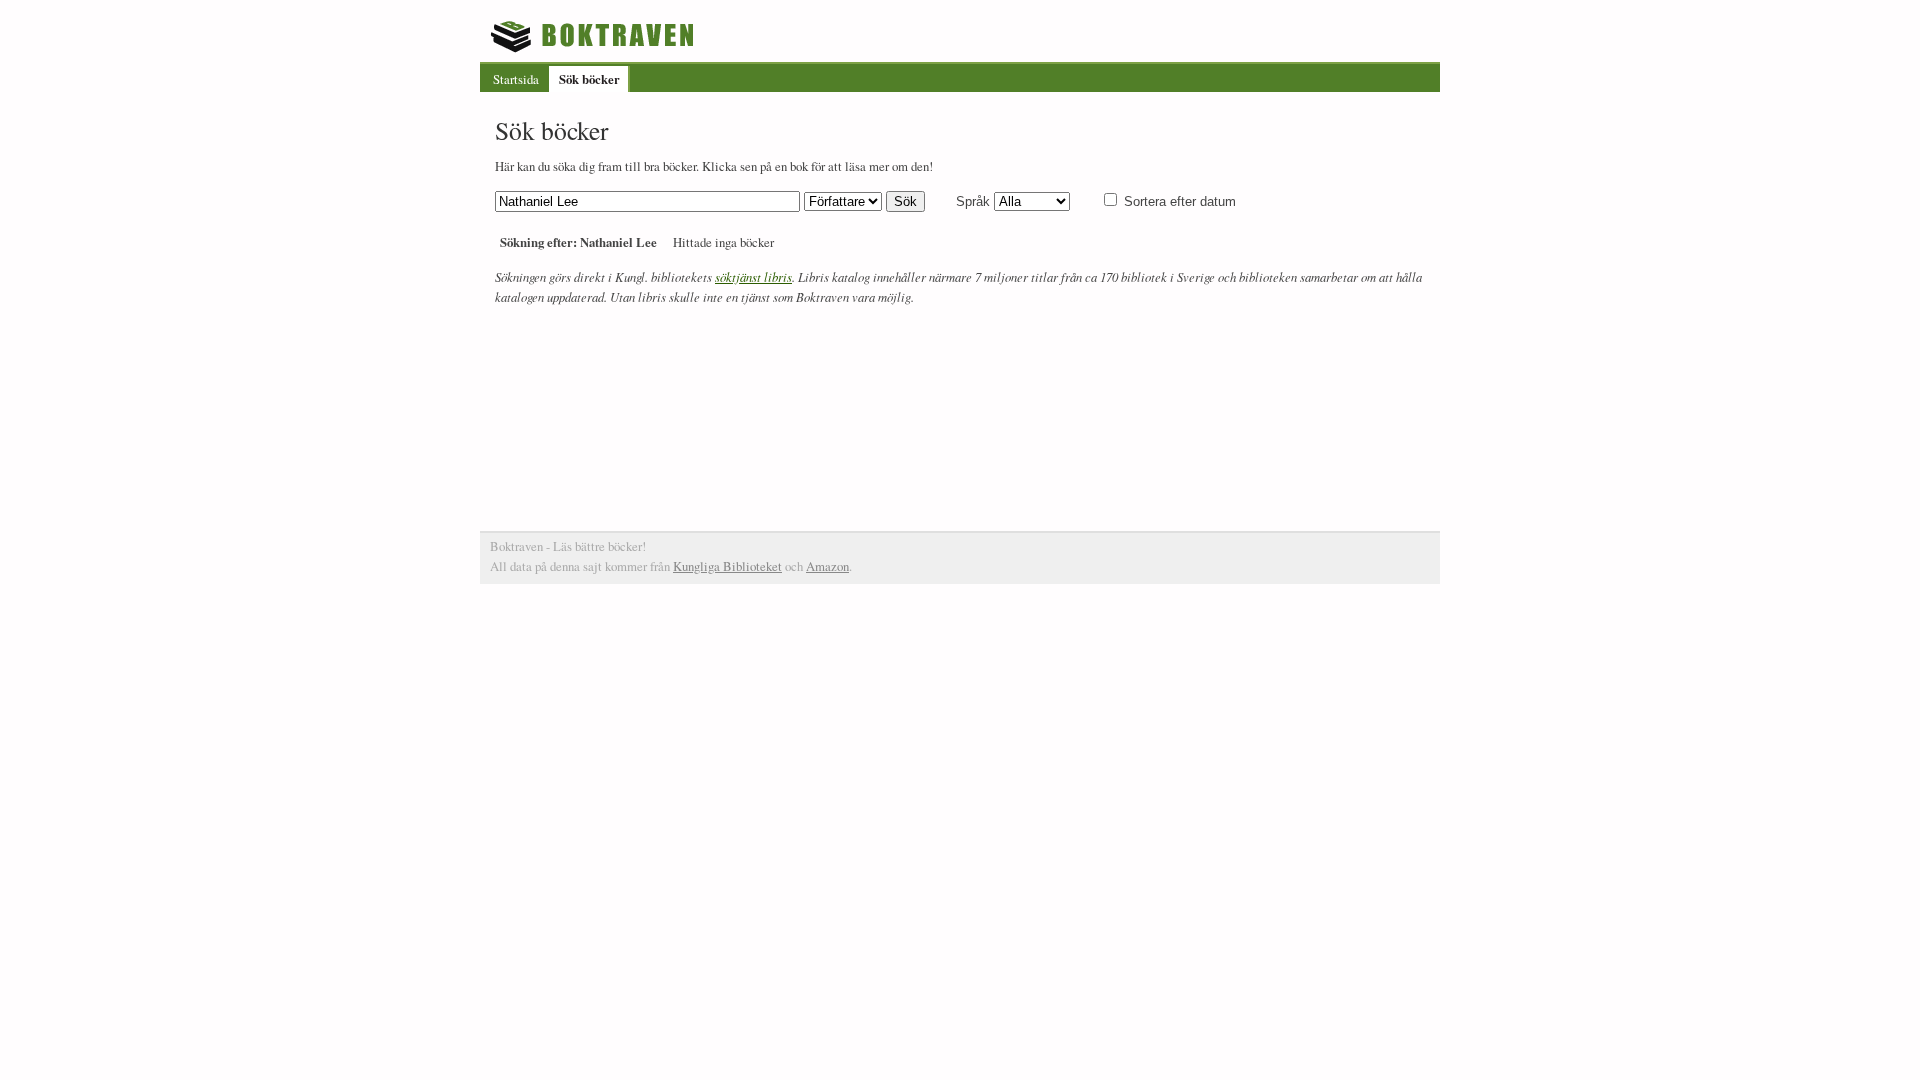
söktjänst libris (753, 276)
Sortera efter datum (1180, 201)
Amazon (827, 566)
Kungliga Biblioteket (727, 566)
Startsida (516, 79)
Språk (973, 201)
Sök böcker (589, 79)
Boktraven (594, 36)
